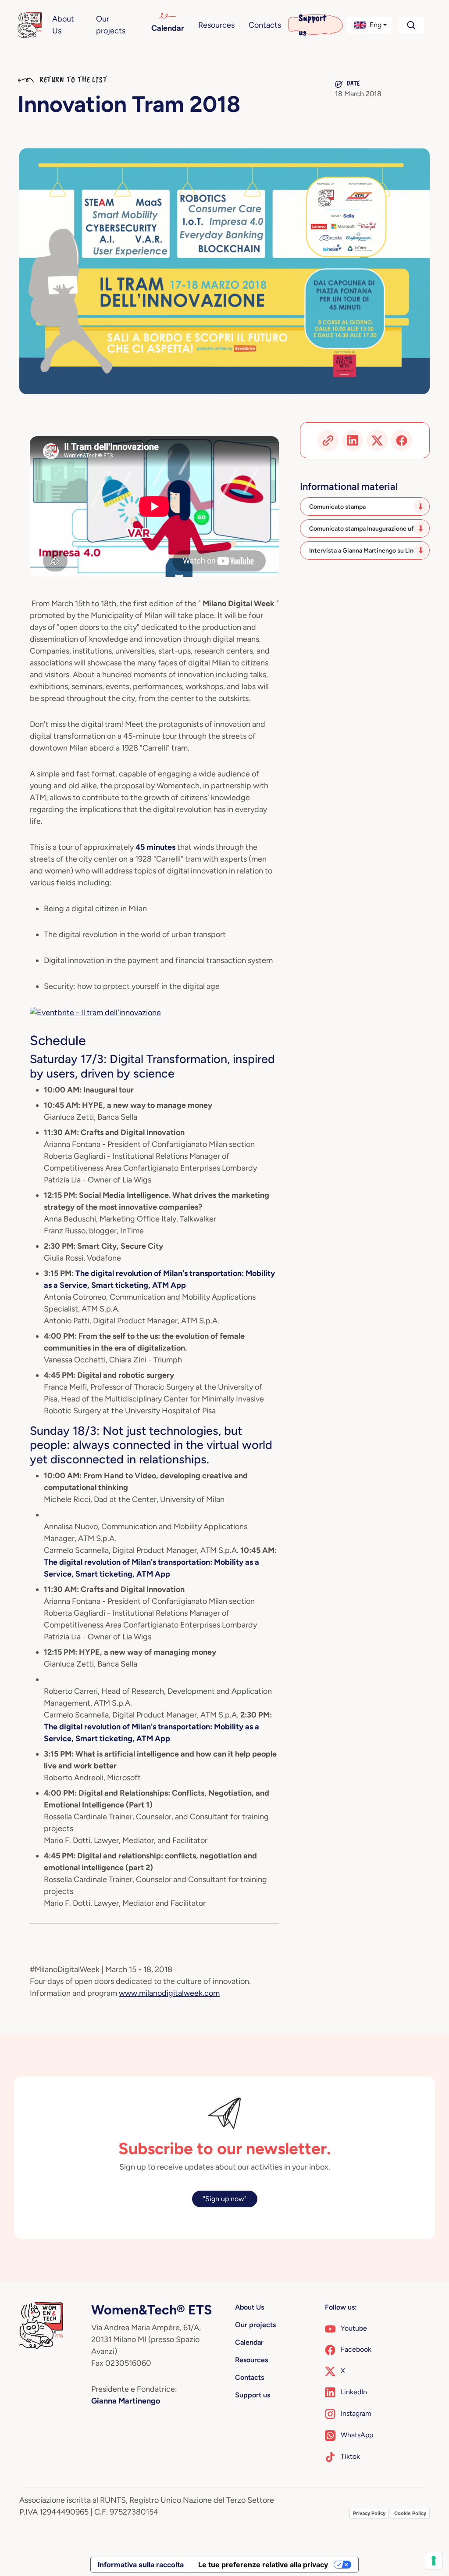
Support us (312, 25)
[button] (369, 25)
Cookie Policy (410, 2513)
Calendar (168, 28)
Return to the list (72, 79)
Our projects (111, 25)
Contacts (265, 25)
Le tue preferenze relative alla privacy (263, 2565)
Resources (216, 25)
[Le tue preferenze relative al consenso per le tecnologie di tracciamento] (434, 2561)
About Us (63, 25)
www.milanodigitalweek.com (169, 1993)
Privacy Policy (369, 2513)
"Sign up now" (225, 2199)
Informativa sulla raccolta (141, 2565)
